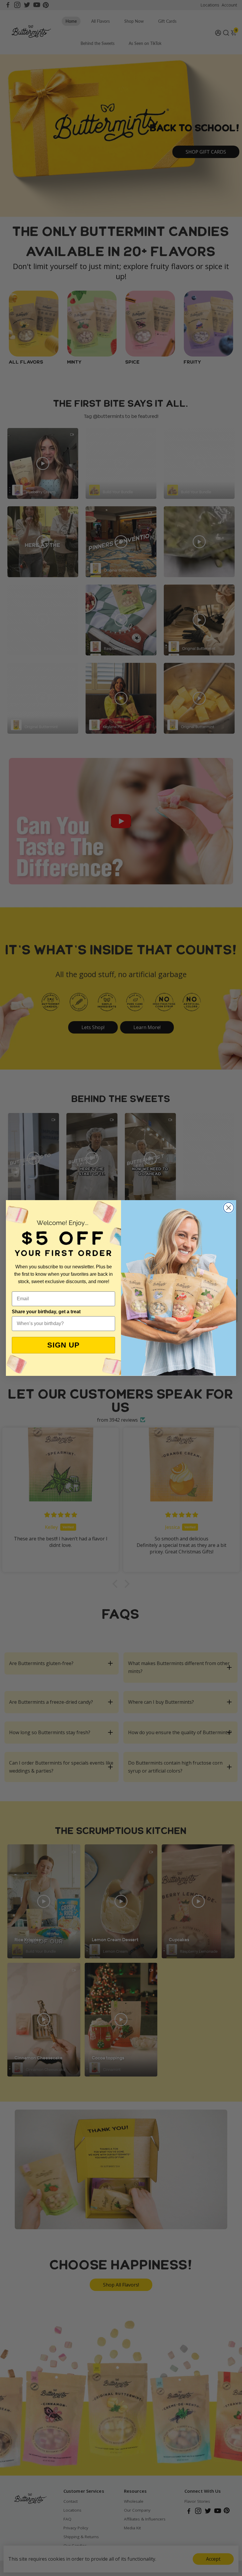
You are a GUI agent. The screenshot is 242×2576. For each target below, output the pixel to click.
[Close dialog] (229, 1208)
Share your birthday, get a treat (46, 1312)
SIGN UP (63, 1345)
